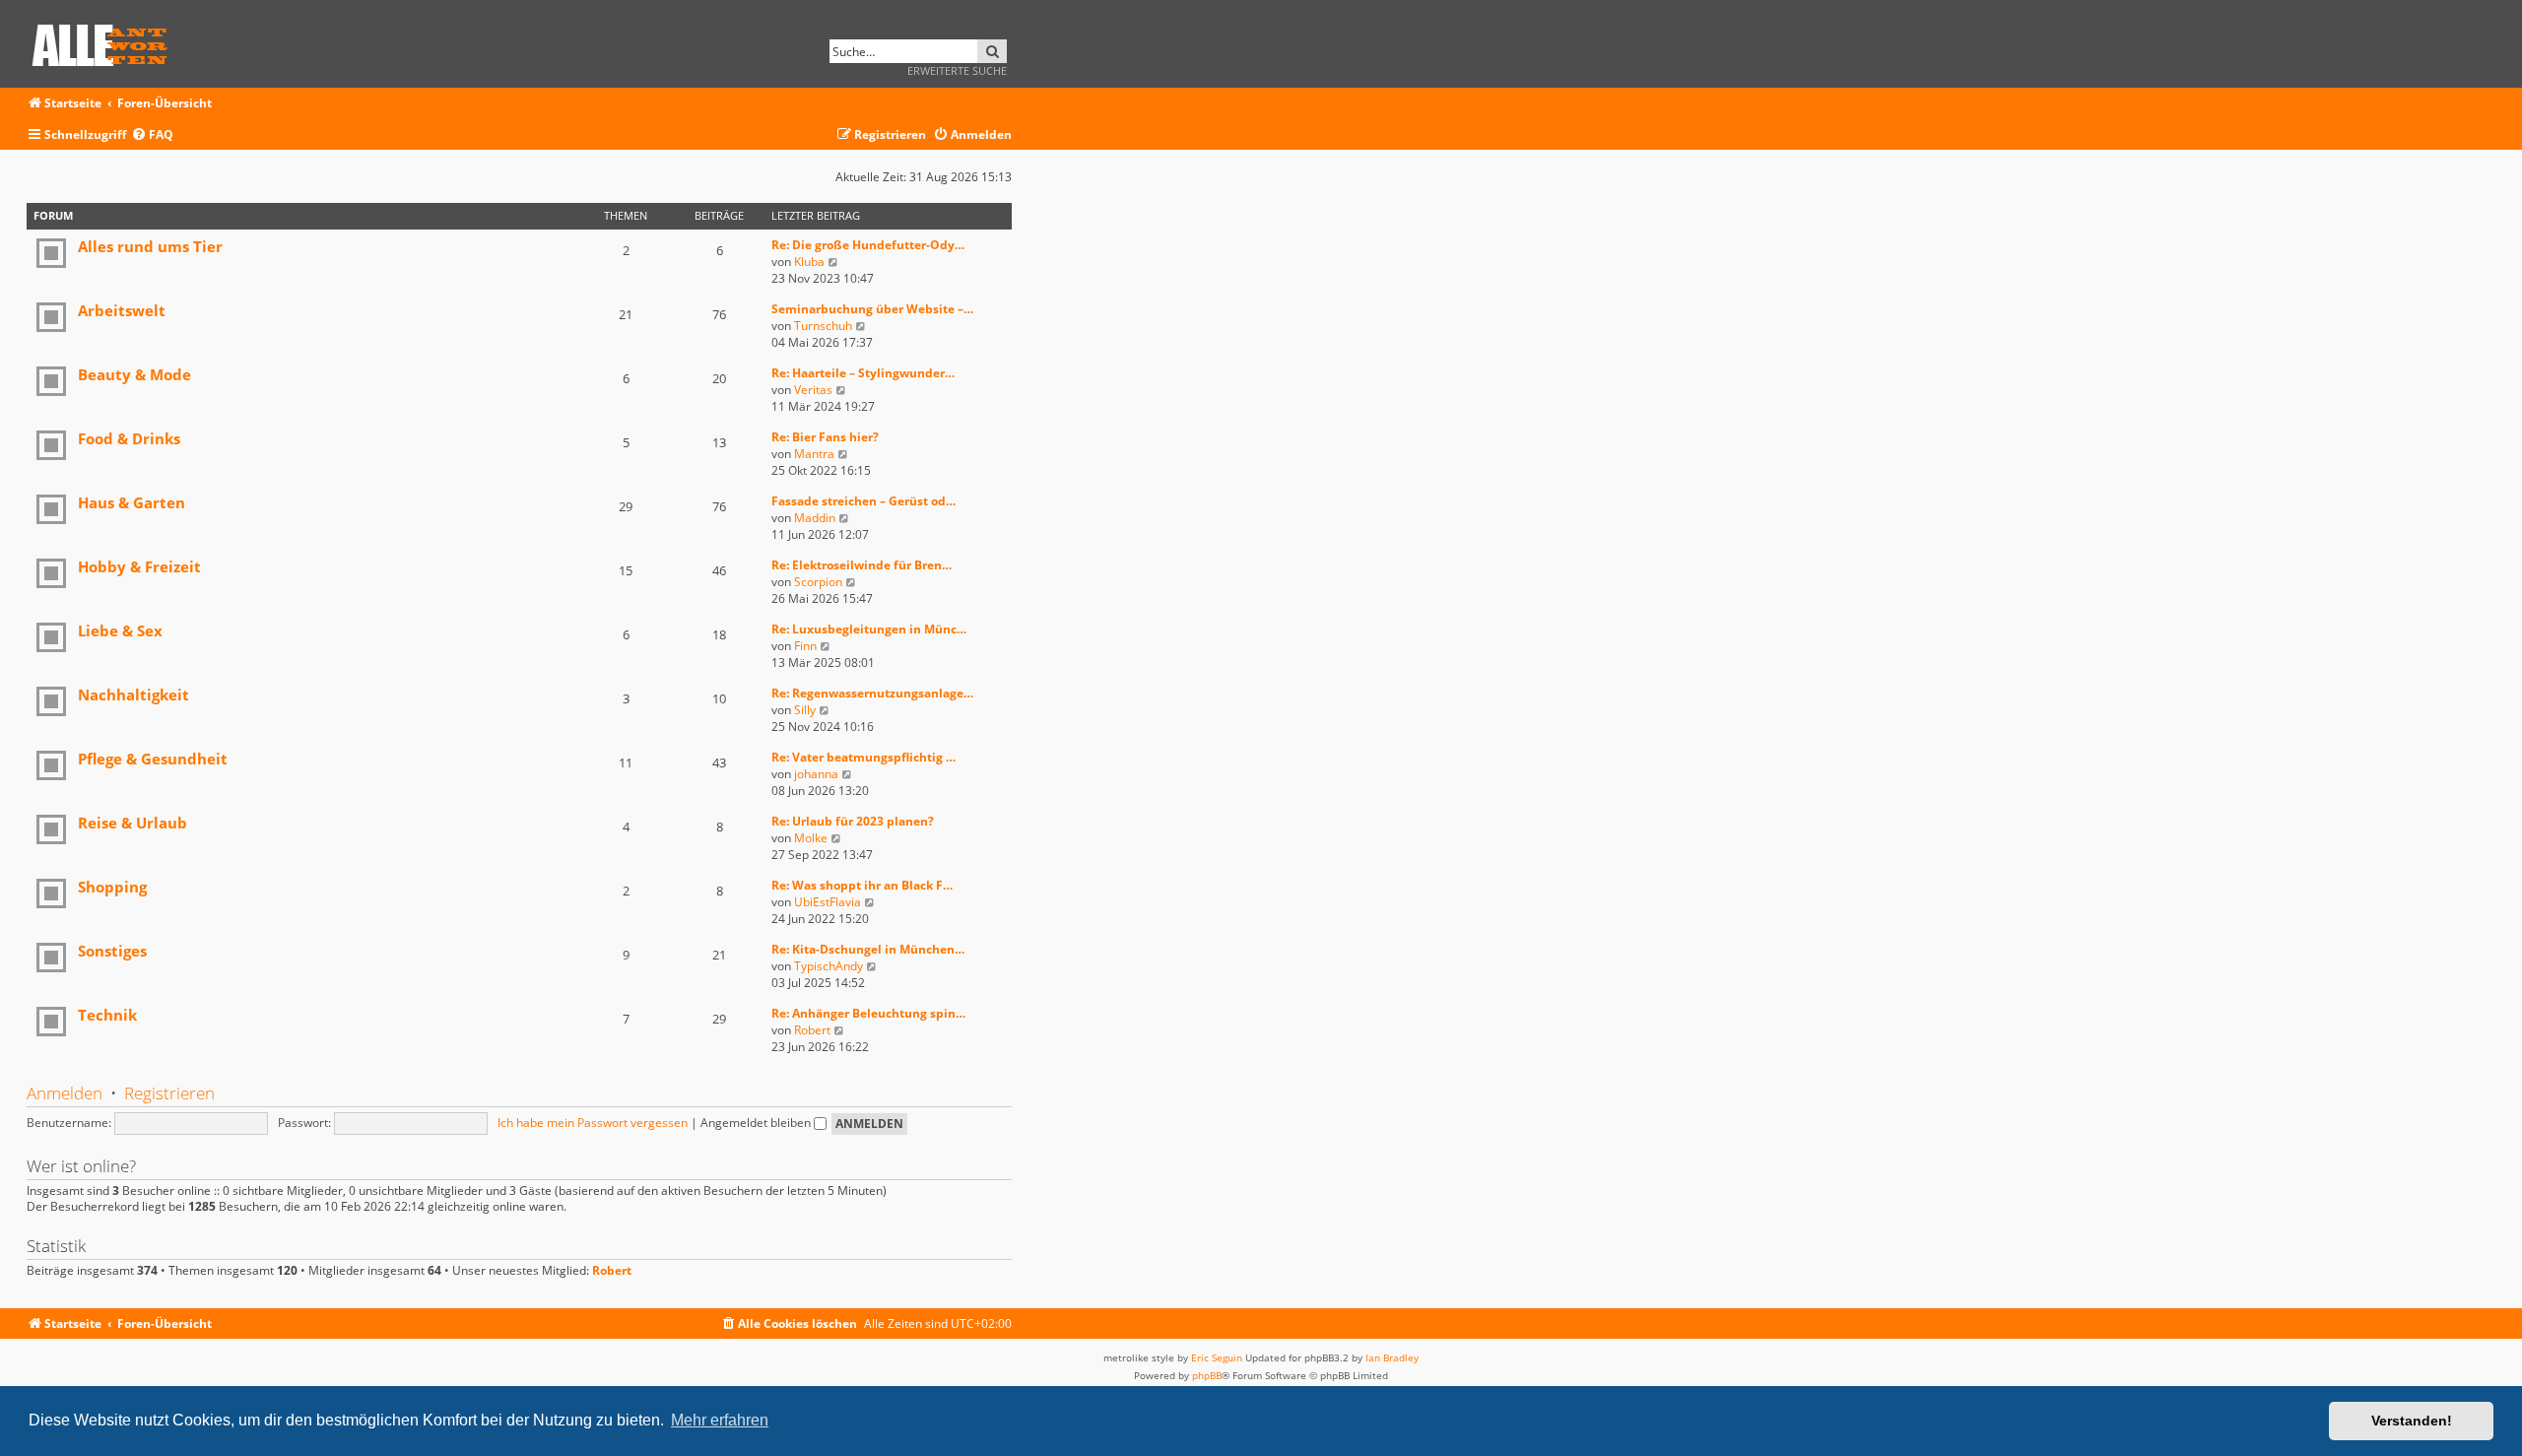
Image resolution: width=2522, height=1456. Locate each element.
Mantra (814, 454)
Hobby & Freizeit (139, 566)
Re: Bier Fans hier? (825, 437)
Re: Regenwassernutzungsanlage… (872, 693)
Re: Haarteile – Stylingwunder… (863, 373)
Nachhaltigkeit (133, 695)
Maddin (815, 518)
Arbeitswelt (122, 310)
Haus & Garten (132, 502)
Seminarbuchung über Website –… (872, 309)
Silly (805, 710)
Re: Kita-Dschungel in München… (868, 949)
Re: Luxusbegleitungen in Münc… (869, 629)
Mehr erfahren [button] (720, 1420)
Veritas (813, 390)
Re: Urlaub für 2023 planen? (853, 821)
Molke (811, 838)
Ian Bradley (1392, 1357)
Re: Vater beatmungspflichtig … (863, 757)
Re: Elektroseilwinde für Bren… (862, 565)
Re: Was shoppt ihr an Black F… (862, 885)
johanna (816, 774)
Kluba (809, 262)
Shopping (112, 887)
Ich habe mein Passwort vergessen (593, 1123)
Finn (805, 646)
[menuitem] (152, 135)
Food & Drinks (129, 438)
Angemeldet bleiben (757, 1123)
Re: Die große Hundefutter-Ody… (868, 245)
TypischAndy (829, 966)
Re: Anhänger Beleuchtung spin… (868, 1013)
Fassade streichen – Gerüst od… (863, 501)
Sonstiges (112, 951)
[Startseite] (106, 42)
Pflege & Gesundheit (153, 759)
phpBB (1207, 1375)
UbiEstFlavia (828, 902)
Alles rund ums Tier (150, 246)
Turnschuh (823, 326)
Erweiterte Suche (957, 70)
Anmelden (65, 1093)
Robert (812, 1030)
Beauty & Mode (134, 374)
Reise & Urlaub (133, 823)
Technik (107, 1015)
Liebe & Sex (120, 630)
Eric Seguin (1217, 1357)
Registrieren (169, 1093)
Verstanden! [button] (2412, 1421)
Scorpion (818, 582)
